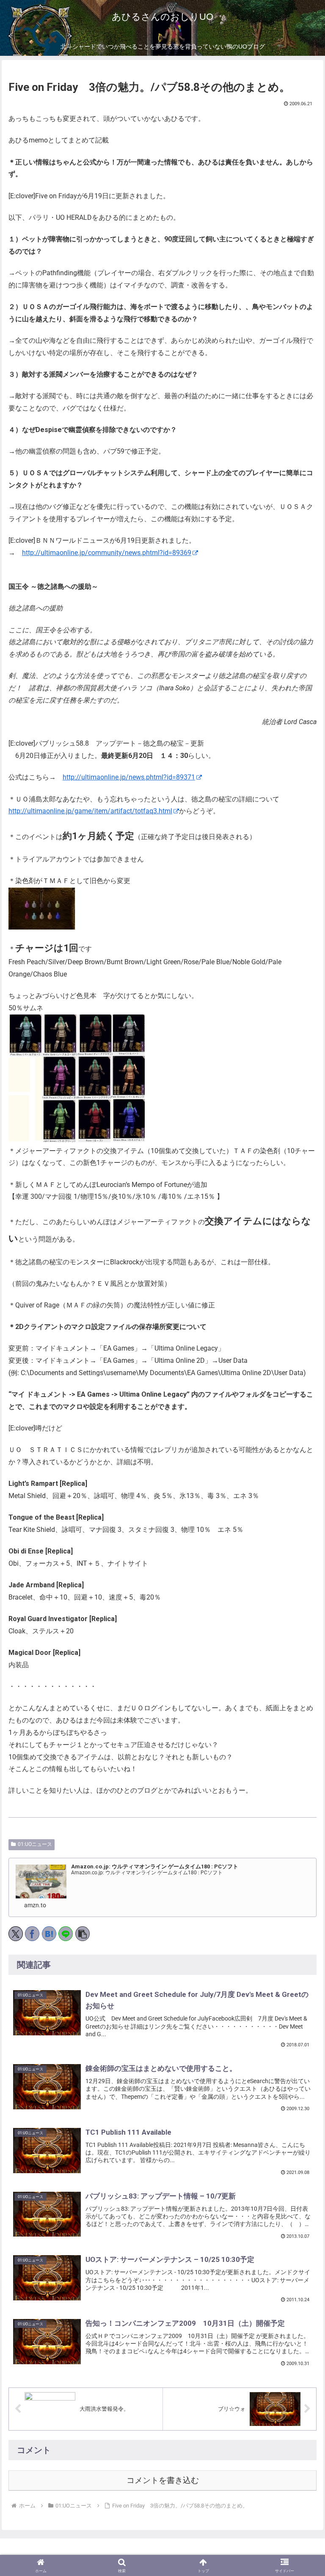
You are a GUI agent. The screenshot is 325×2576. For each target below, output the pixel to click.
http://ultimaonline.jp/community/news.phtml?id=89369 (107, 553)
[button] (83, 1934)
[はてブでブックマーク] (49, 1934)
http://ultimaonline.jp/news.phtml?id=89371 (129, 777)
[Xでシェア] (16, 1934)
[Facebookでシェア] (32, 1934)
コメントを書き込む (163, 2480)
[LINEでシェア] (66, 1934)
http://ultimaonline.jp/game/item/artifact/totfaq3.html (90, 811)
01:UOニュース (35, 1844)
